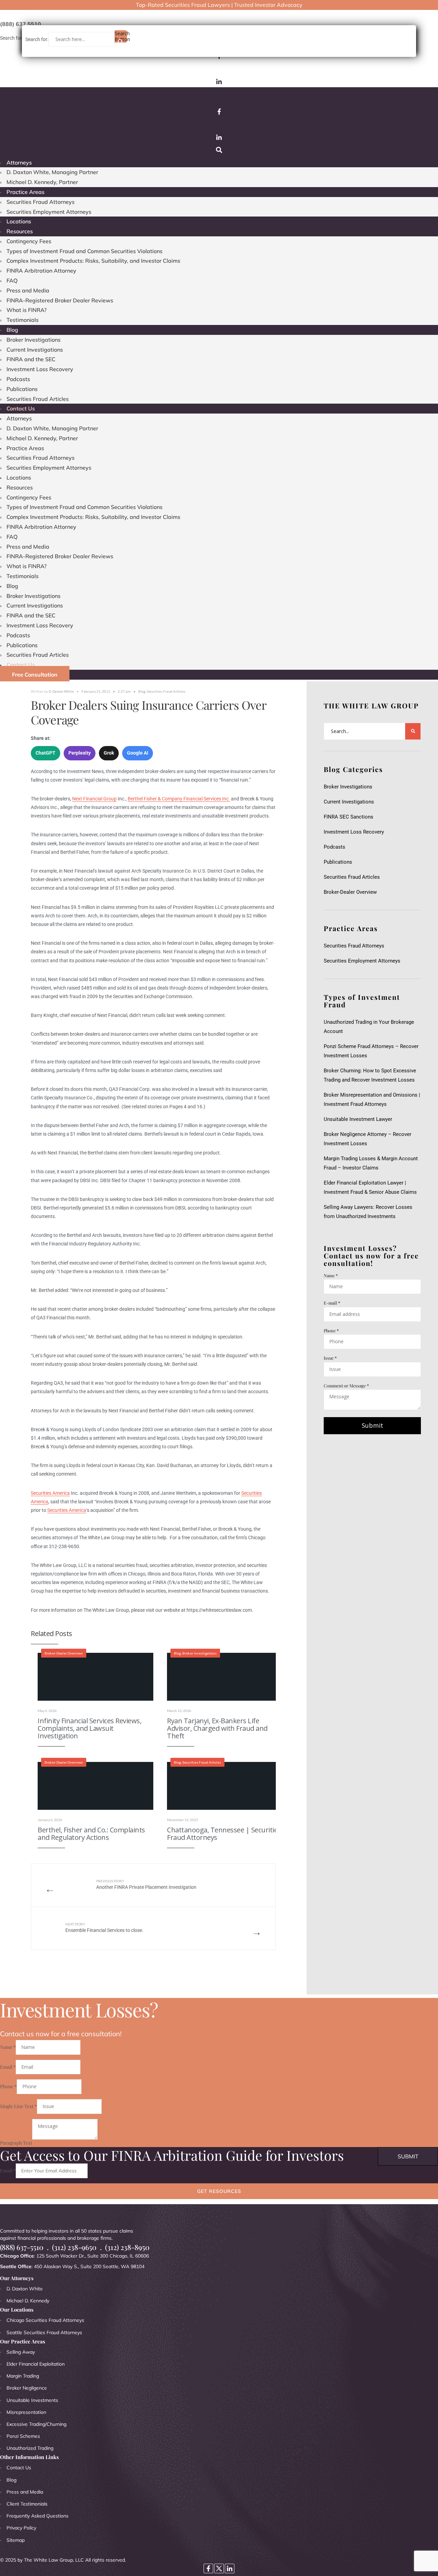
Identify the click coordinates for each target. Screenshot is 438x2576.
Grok (109, 753)
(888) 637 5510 (21, 24)
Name (331, 1275)
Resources (20, 231)
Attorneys (19, 162)
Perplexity (80, 753)
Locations (19, 221)
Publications (22, 389)
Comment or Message (346, 1385)
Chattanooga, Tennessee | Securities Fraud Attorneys (224, 1834)
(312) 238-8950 (127, 2247)
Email (8, 2067)
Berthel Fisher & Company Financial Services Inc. (179, 799)
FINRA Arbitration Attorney (41, 271)
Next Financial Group (94, 799)
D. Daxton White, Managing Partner (52, 172)
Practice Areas (25, 192)
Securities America (50, 1493)
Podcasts (18, 379)
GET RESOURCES (219, 2191)
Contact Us (21, 408)
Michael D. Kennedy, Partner (42, 182)
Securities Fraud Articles (38, 399)
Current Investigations (35, 350)
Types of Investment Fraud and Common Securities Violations (85, 251)
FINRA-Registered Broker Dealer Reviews (60, 300)
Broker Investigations (34, 340)
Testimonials (23, 320)
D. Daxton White (61, 691)
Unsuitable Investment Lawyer (359, 1119)
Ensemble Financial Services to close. (104, 1928)
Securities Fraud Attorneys (41, 202)
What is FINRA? (27, 310)
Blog (12, 330)
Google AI (138, 753)
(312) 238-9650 (74, 2247)
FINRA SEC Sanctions (349, 817)
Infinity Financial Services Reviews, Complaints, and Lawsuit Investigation (89, 1728)
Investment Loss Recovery (40, 369)
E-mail (332, 1303)
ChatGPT (46, 753)
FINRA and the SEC (31, 359)
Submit (372, 1425)
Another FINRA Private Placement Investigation (146, 1885)
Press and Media (28, 290)
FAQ (12, 280)
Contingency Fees (29, 241)
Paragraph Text (16, 2143)
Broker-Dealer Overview (64, 1653)
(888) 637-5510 (22, 2247)
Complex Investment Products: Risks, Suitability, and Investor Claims (93, 261)
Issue (330, 1358)
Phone (331, 1330)
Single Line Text (18, 2106)
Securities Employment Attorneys (49, 212)
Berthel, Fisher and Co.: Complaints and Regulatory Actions (91, 1834)
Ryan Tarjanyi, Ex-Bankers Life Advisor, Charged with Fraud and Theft (217, 1728)
